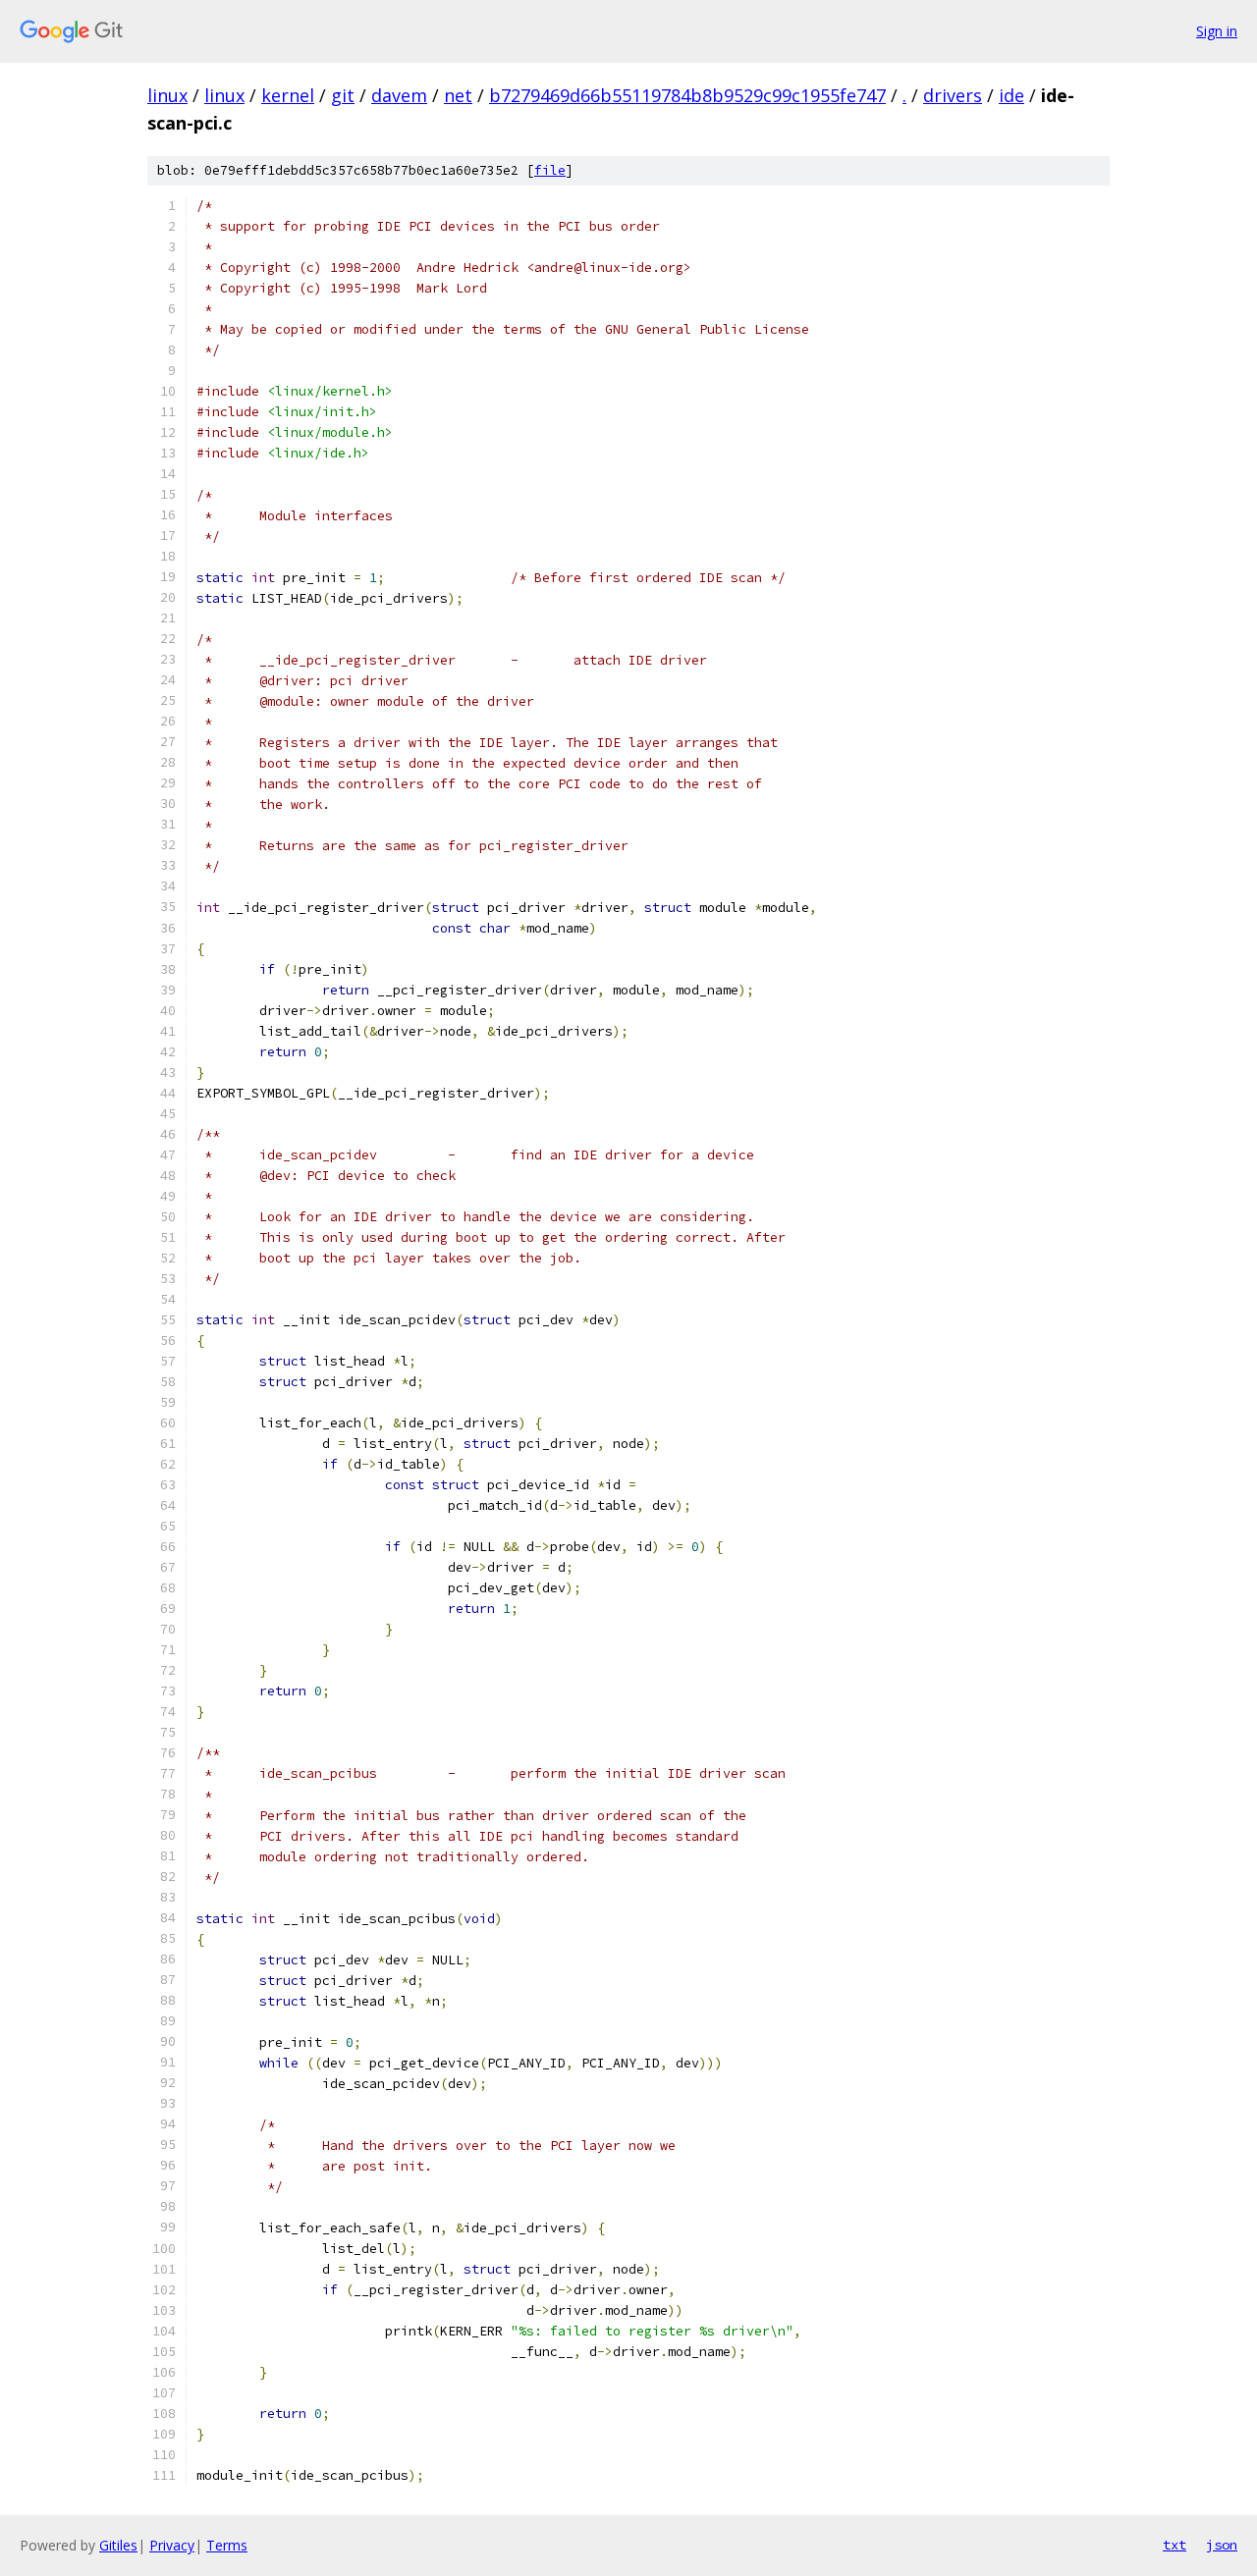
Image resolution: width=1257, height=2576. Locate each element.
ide (1011, 95)
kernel (288, 95)
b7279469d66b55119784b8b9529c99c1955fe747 (687, 95)
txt (1175, 2545)
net (458, 95)
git (343, 95)
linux (167, 95)
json (1222, 2545)
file (550, 170)
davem (399, 95)
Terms (227, 2545)
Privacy (172, 2545)
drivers (953, 95)
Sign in (1217, 31)
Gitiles (118, 2545)
